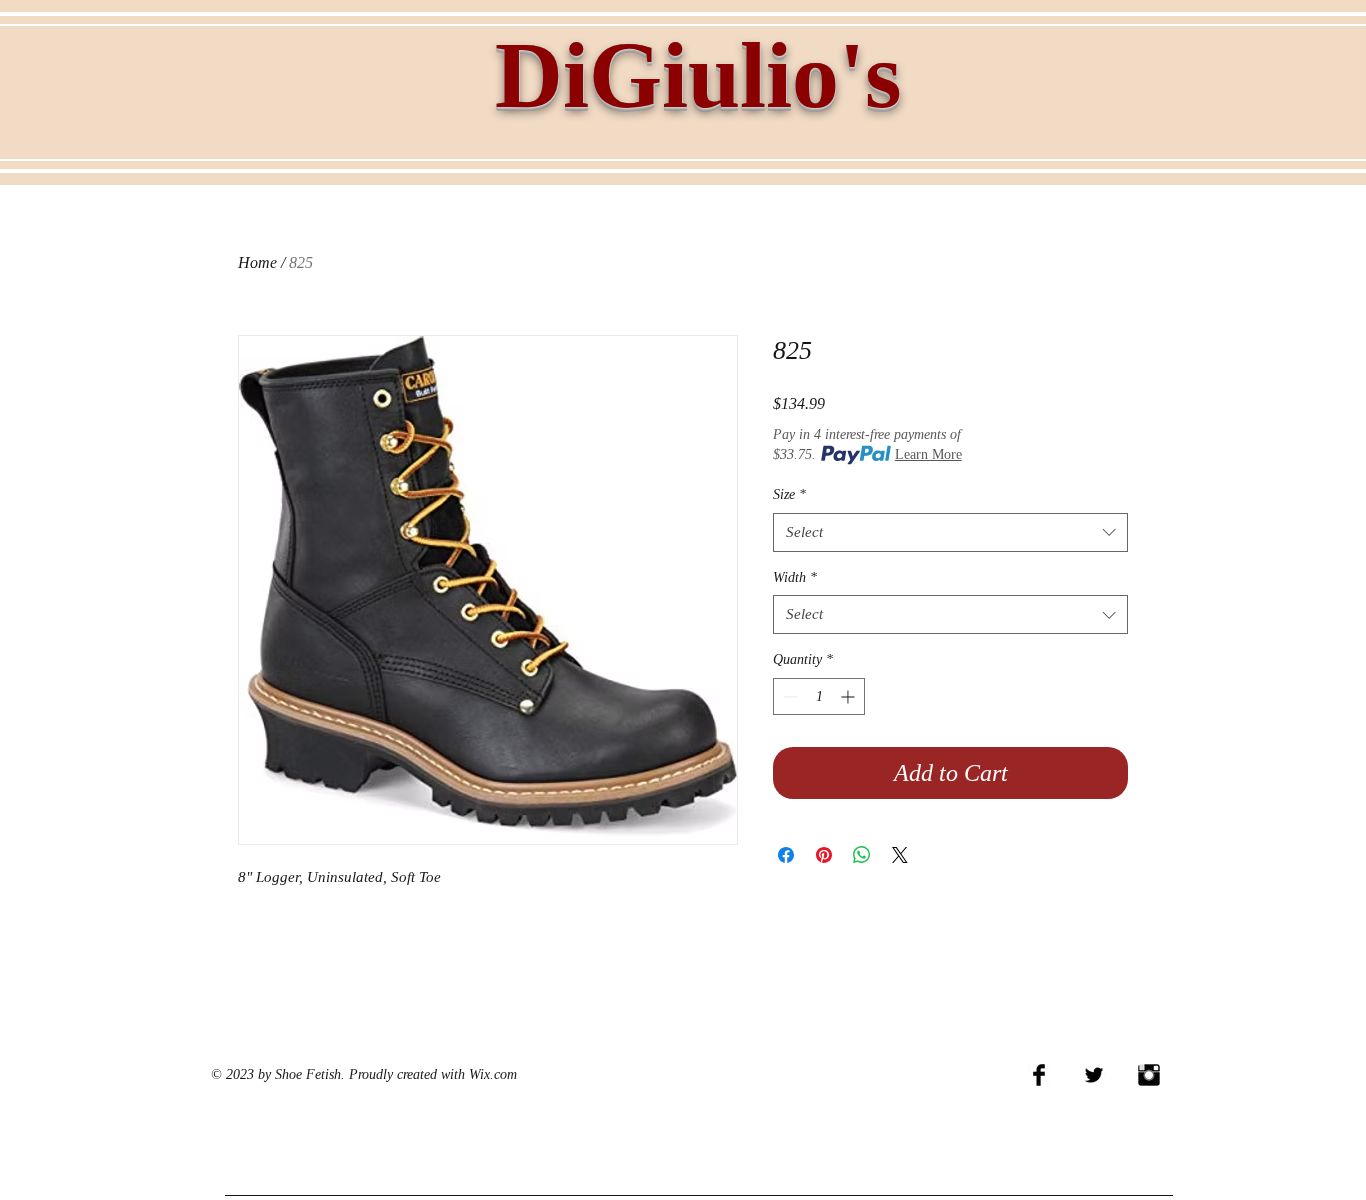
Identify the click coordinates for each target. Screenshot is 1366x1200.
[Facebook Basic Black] (1039, 1075)
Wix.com (493, 1074)
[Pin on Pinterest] (824, 855)
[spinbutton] (819, 696)
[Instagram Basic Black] (1149, 1075)
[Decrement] (788, 696)
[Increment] (849, 696)
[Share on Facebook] (786, 855)
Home (257, 262)
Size (789, 494)
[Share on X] (900, 855)
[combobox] (950, 532)
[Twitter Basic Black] (1094, 1075)
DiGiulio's (698, 75)
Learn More (928, 454)
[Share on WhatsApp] (862, 855)
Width (795, 577)
